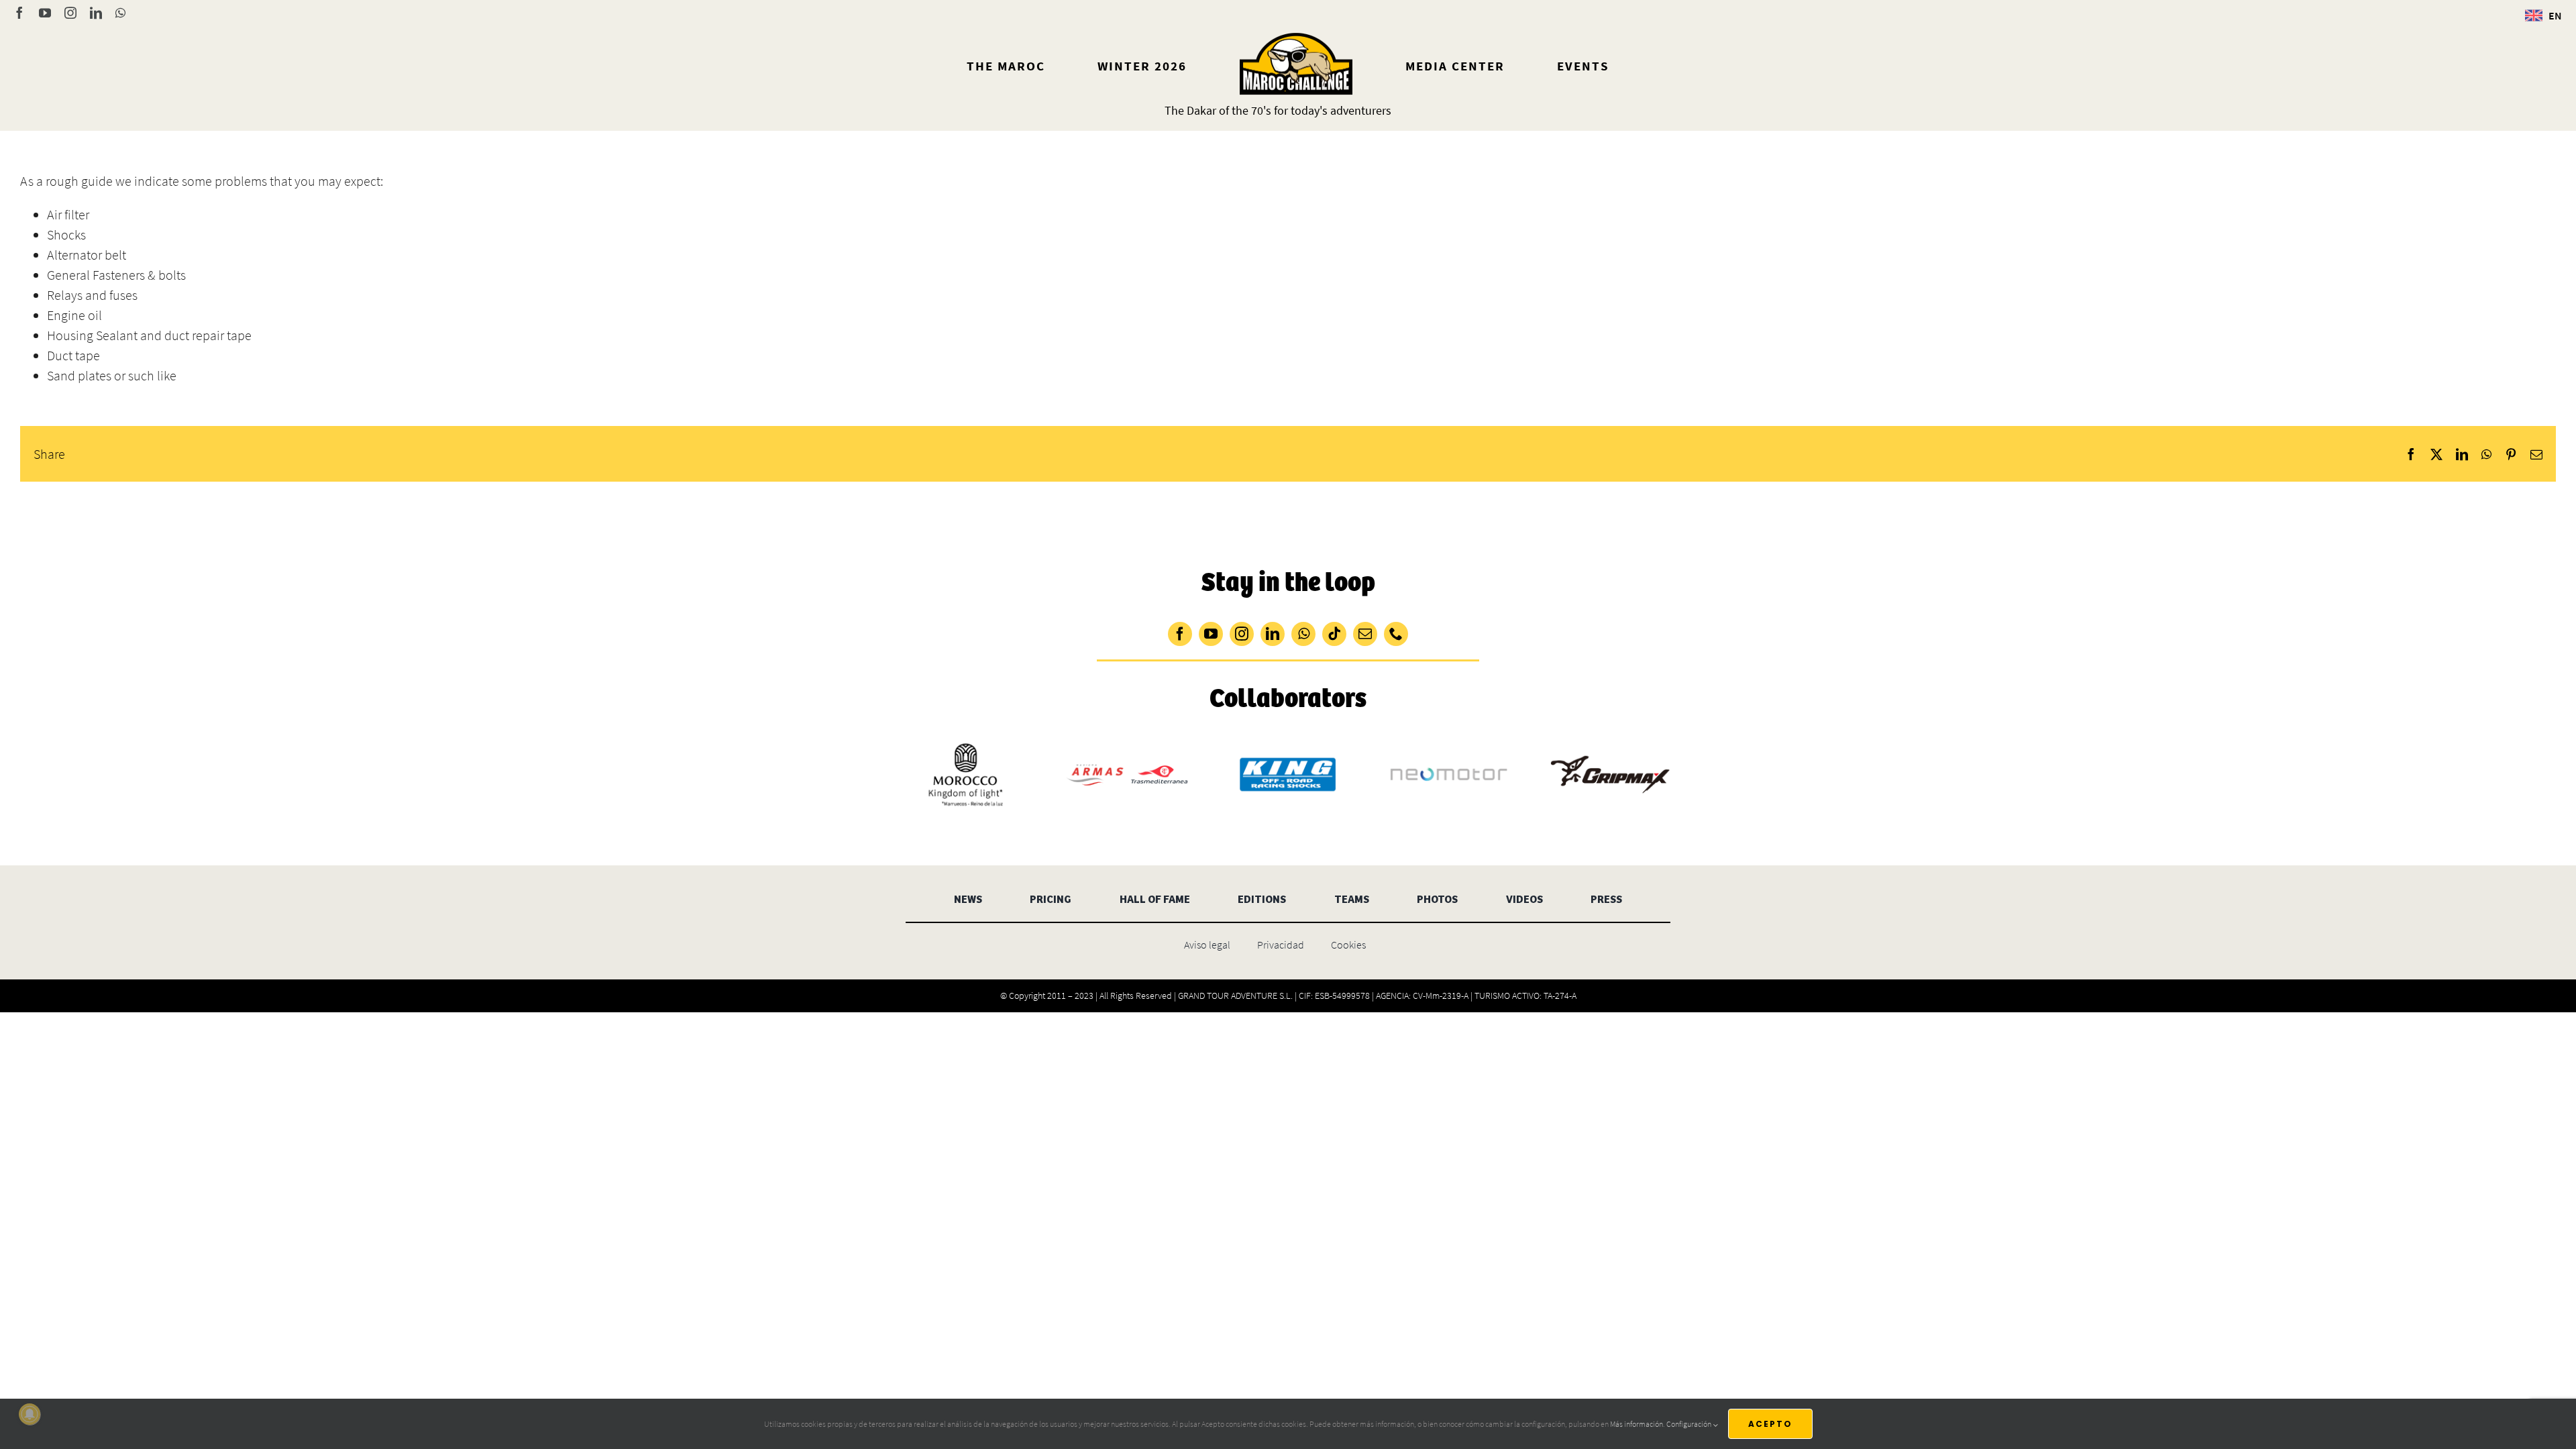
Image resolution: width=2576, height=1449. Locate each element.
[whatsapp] (1303, 634)
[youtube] (1211, 634)
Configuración (1689, 1424)
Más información (1636, 1424)
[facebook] (1180, 634)
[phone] (1396, 634)
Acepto (1770, 1424)
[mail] (1365, 634)
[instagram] (1242, 634)
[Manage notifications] (30, 1414)
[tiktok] (1334, 634)
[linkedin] (1273, 634)
